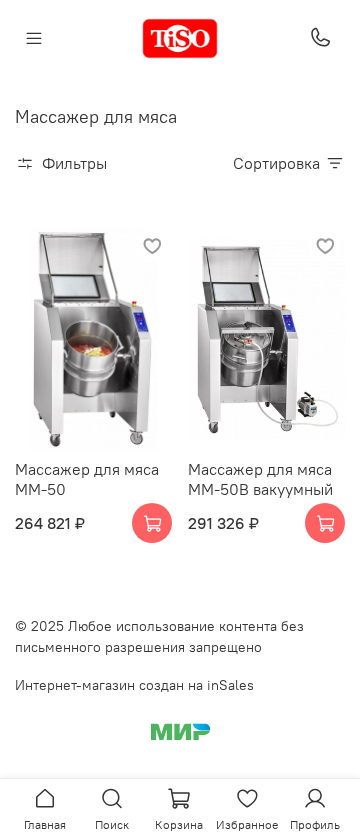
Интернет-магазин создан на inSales (134, 685)
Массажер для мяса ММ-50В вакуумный (260, 479)
